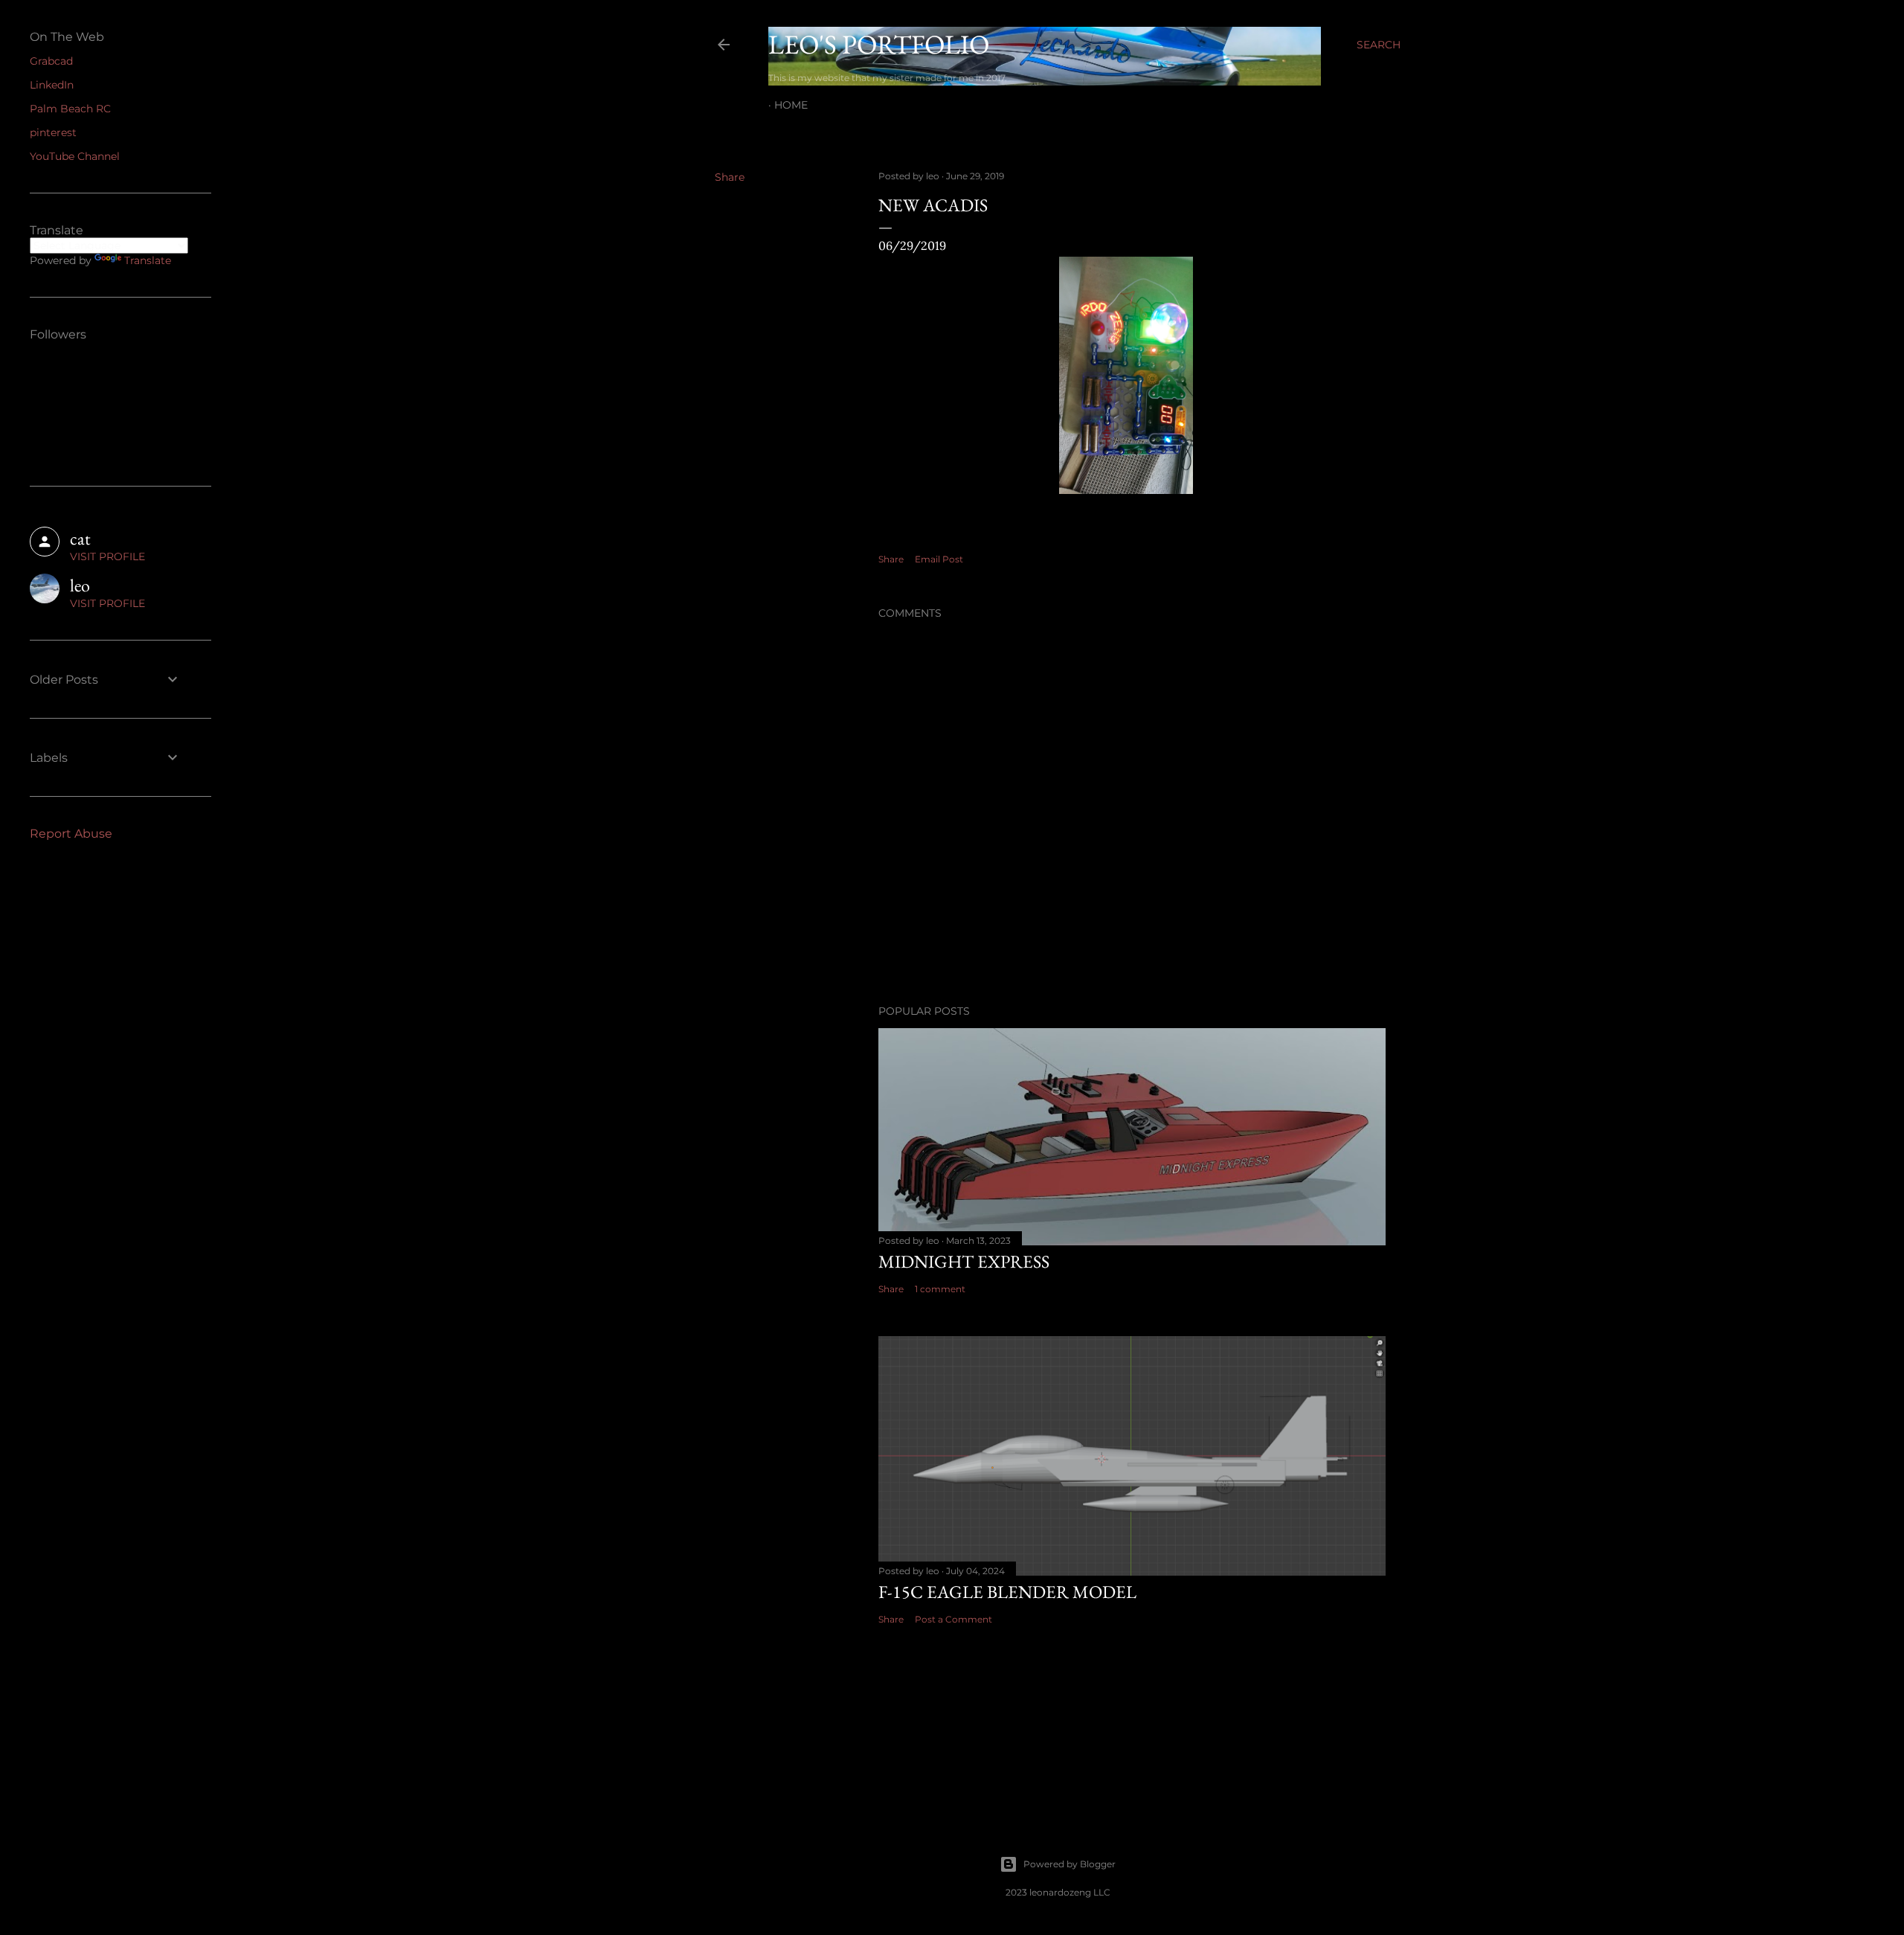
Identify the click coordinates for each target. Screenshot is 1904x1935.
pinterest (53, 132)
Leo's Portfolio (879, 44)
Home (791, 105)
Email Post (939, 559)
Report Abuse (71, 834)
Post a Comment (953, 1619)
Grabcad (51, 61)
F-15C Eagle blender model (1007, 1592)
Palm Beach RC (70, 109)
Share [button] (730, 177)
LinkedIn (52, 85)
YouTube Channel (75, 156)
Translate (148, 260)
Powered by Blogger (1070, 1864)
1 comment (940, 1289)
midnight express (964, 1261)
